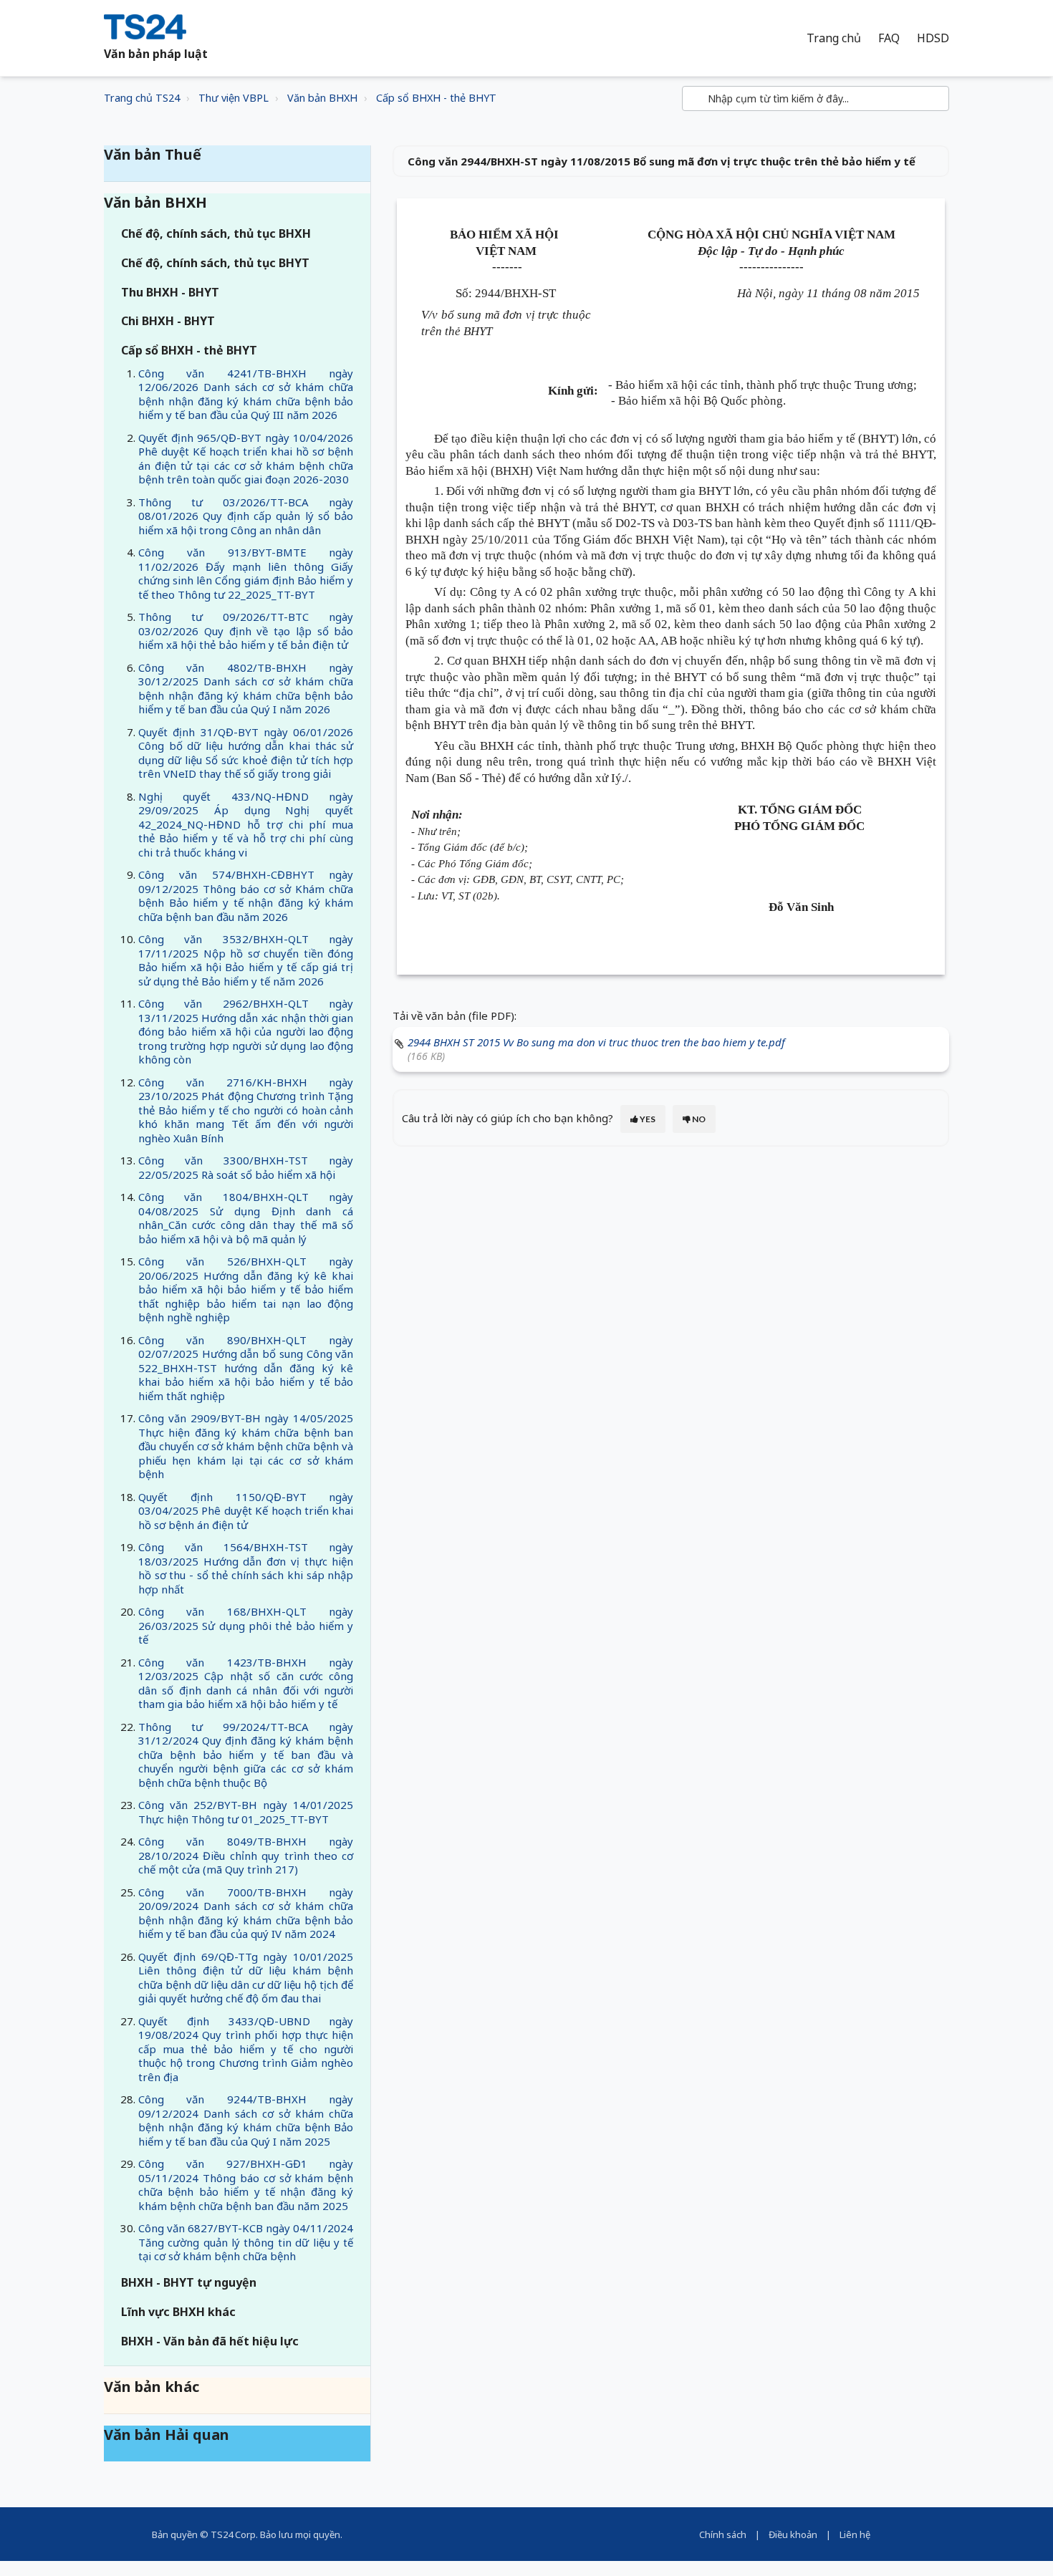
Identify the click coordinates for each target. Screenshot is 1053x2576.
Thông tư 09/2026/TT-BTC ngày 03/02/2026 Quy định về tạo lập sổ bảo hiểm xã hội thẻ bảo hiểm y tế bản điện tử (246, 631)
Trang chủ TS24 (142, 98)
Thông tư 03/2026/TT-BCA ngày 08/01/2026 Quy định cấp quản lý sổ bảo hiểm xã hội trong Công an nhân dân (246, 516)
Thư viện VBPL (234, 98)
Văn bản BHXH (322, 98)
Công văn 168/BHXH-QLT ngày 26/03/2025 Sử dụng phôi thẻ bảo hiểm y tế (246, 1625)
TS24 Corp (233, 2534)
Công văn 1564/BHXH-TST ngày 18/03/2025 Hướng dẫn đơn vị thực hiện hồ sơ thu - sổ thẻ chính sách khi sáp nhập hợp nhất (246, 1568)
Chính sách (723, 2534)
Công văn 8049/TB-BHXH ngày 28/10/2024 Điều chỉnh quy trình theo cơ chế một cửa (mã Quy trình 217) (246, 1855)
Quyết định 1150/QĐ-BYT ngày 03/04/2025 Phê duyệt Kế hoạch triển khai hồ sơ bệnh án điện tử (246, 1511)
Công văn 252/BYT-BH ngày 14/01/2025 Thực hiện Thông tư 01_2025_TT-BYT (246, 1812)
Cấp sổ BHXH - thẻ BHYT (436, 98)
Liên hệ (855, 2534)
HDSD (933, 38)
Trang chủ (834, 38)
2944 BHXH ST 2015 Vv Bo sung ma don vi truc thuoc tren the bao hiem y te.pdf (596, 1042)
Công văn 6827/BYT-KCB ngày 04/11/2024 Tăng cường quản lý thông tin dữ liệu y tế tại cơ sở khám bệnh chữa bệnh (246, 2242)
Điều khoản (793, 2534)
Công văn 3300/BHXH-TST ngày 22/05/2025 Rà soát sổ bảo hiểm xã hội (246, 1167)
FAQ (889, 38)
